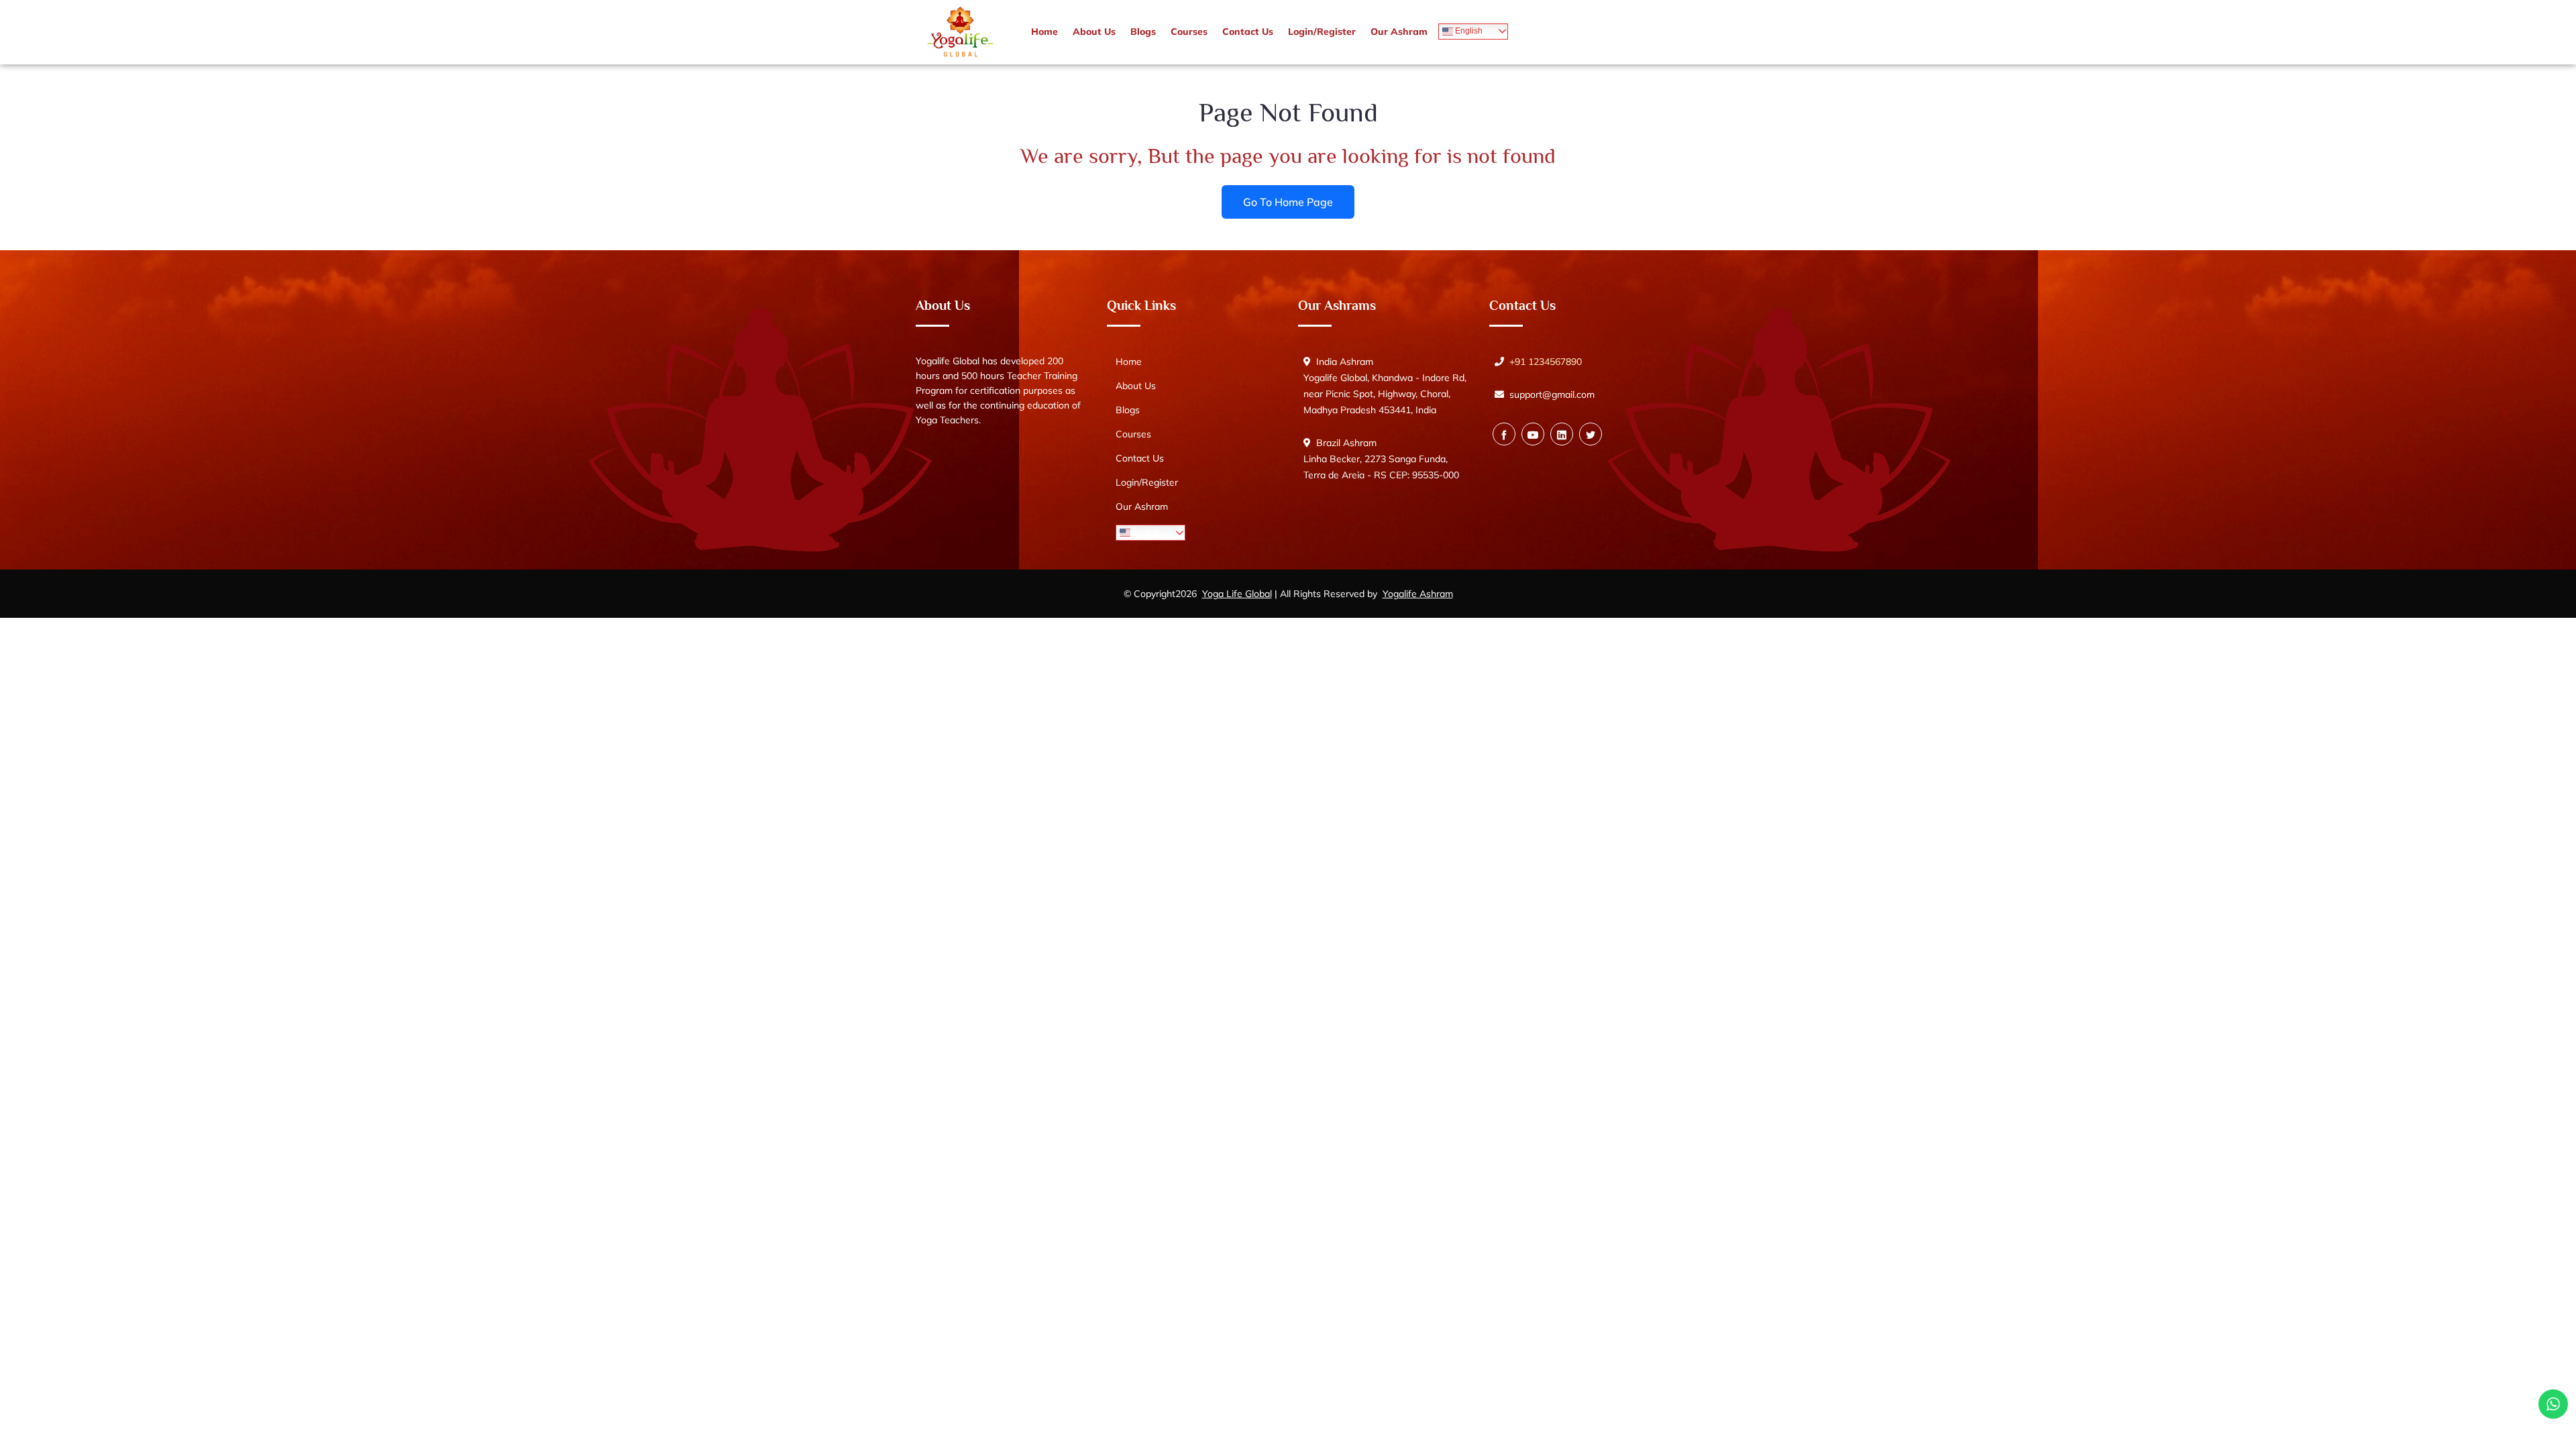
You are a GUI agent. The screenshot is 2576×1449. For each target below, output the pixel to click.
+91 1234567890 (1546, 362)
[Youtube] (1533, 434)
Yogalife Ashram (1418, 594)
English (1468, 31)
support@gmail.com (1552, 394)
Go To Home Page (1288, 201)
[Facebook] (1504, 434)
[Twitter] (1591, 434)
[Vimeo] (1562, 434)
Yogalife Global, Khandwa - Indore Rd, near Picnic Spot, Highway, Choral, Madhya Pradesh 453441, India (1385, 394)
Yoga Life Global (1237, 594)
